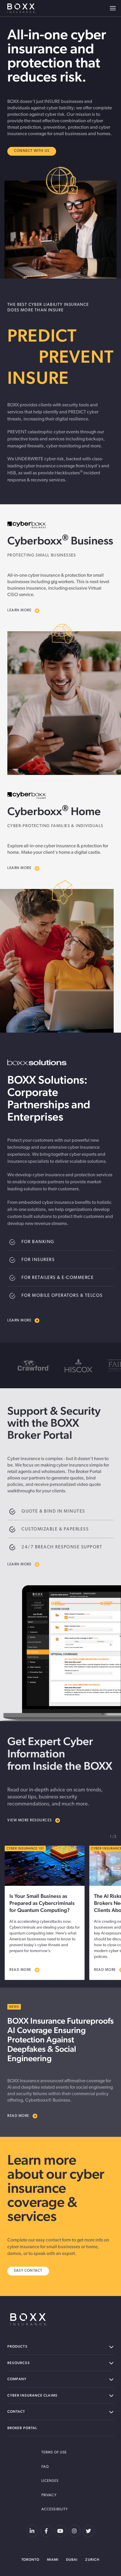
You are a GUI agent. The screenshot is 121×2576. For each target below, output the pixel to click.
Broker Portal (22, 2428)
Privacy (49, 2495)
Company (17, 2379)
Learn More (19, 610)
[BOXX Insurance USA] (29, 2319)
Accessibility (55, 2509)
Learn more (19, 1321)
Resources (19, 2363)
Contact (16, 2412)
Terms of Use (54, 2453)
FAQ (45, 2467)
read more (20, 1970)
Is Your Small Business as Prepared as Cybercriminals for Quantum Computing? (42, 1903)
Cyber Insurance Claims (32, 2395)
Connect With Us (32, 151)
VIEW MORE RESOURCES (30, 1820)
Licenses (50, 2481)
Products (17, 2346)
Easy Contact (28, 2271)
